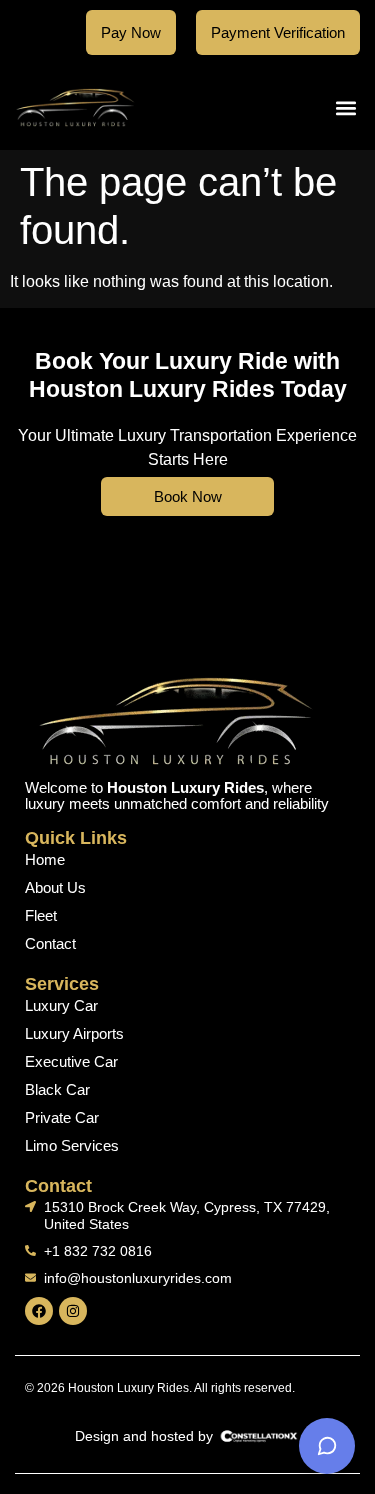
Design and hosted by (144, 1436)
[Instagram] (73, 1311)
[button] (346, 107)
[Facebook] (39, 1311)
